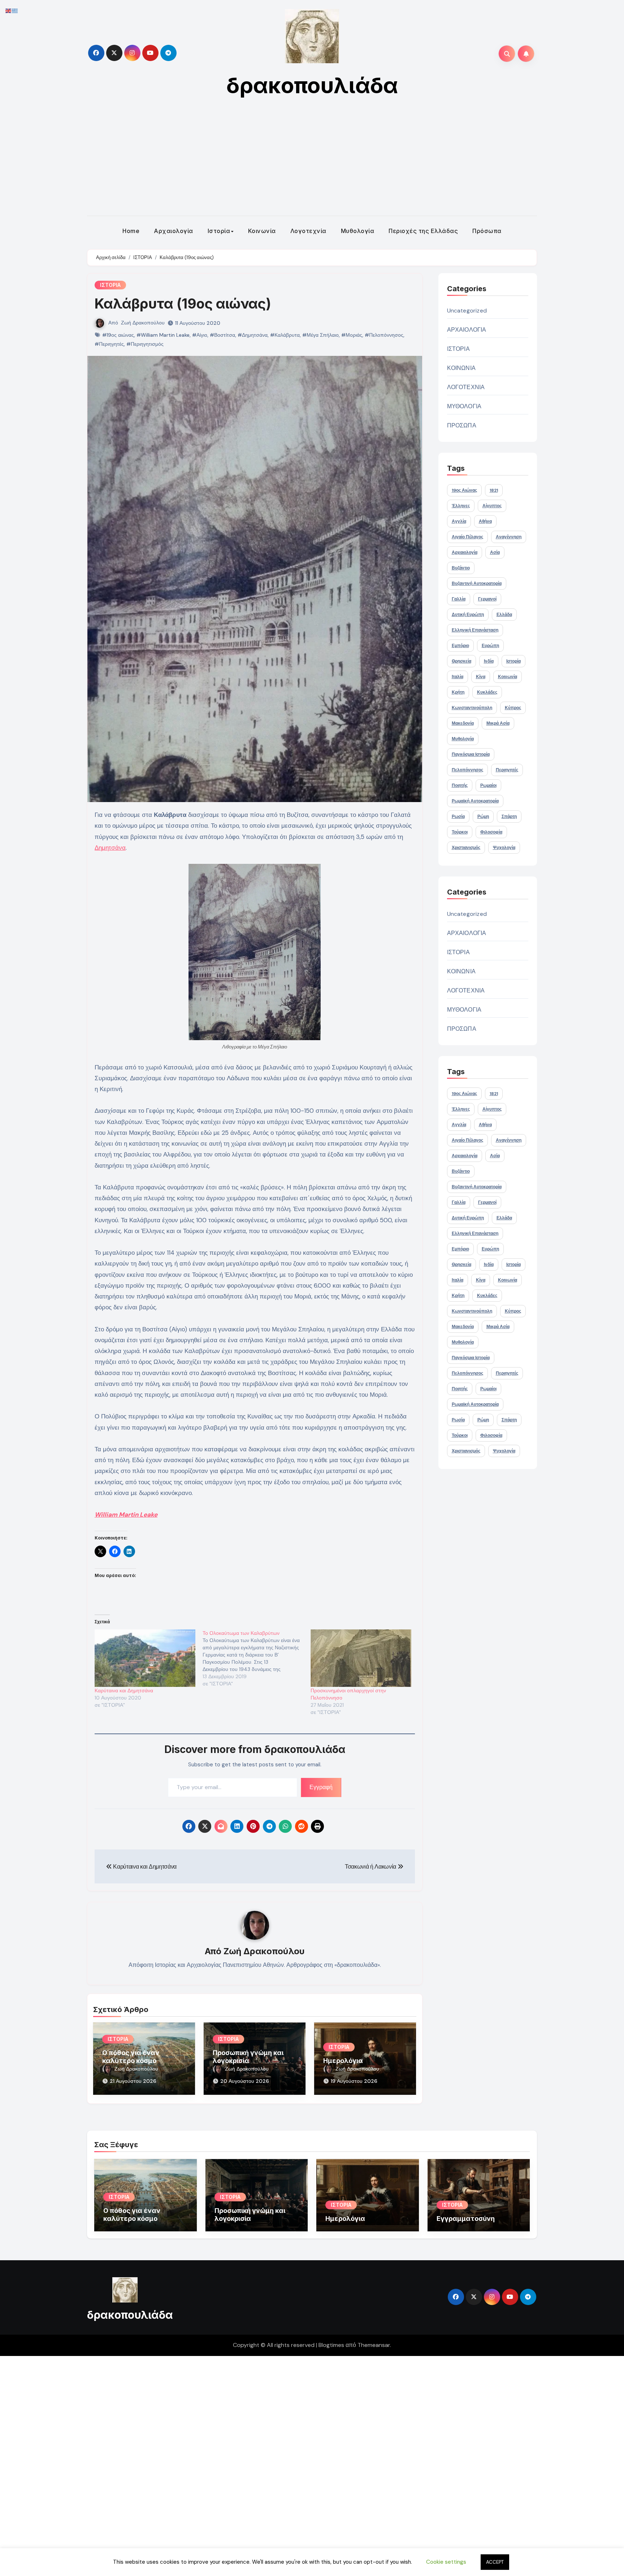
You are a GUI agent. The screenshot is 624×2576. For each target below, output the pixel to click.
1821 (494, 490)
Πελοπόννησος (467, 770)
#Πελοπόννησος (384, 335)
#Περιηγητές (109, 344)
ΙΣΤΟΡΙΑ (110, 285)
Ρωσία (458, 817)
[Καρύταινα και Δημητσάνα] (145, 1658)
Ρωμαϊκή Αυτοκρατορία (475, 801)
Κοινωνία (262, 231)
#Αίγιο (200, 335)
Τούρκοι (460, 832)
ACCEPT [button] (495, 2562)
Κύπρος (513, 708)
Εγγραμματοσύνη (466, 2219)
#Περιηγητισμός (145, 344)
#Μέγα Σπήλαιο (320, 335)
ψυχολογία (504, 848)
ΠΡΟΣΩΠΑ (462, 425)
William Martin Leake (126, 1515)
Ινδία (489, 661)
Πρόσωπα (487, 231)
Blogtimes (331, 2345)
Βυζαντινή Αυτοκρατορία (477, 583)
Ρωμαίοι (488, 785)
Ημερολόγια (343, 2061)
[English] (9, 10)
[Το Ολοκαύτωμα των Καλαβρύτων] (257, 1658)
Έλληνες (461, 506)
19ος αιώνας (464, 490)
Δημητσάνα (110, 848)
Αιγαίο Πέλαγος (467, 537)
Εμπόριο (460, 646)
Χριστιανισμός (466, 848)
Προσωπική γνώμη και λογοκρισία (248, 2057)
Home (131, 231)
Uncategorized (467, 311)
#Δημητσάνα (253, 335)
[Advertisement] (312, 161)
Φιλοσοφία (491, 832)
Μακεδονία (463, 723)
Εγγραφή (321, 1787)
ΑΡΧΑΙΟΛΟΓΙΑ (467, 330)
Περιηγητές (507, 770)
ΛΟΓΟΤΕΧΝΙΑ (466, 387)
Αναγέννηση (509, 537)
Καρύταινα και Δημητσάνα (124, 1690)
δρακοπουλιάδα (312, 85)
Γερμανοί (487, 599)
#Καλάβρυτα (285, 335)
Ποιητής (460, 785)
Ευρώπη (490, 646)
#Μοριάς (352, 335)
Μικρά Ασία (498, 723)
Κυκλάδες (487, 692)
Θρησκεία (461, 661)
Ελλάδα (504, 615)
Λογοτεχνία (308, 231)
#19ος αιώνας (118, 335)
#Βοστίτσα (222, 335)
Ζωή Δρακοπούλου (143, 323)
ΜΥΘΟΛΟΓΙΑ (464, 406)
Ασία (495, 552)
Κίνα (481, 677)
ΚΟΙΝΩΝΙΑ (461, 368)
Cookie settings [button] (446, 2562)
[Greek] (15, 10)
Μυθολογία (358, 231)
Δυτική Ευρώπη (468, 615)
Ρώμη (483, 817)
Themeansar (374, 2345)
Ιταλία (458, 677)
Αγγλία (459, 521)
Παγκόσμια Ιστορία (471, 754)
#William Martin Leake (163, 335)
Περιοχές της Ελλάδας (423, 231)
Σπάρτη (509, 817)
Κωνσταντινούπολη (472, 708)
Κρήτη (458, 692)
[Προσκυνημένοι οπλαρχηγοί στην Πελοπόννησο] (361, 1658)
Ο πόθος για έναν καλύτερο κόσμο (131, 2057)
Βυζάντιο (461, 568)
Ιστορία (219, 231)
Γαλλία (459, 599)
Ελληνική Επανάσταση (475, 630)
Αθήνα (485, 521)
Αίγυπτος (492, 506)
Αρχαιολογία (174, 231)
